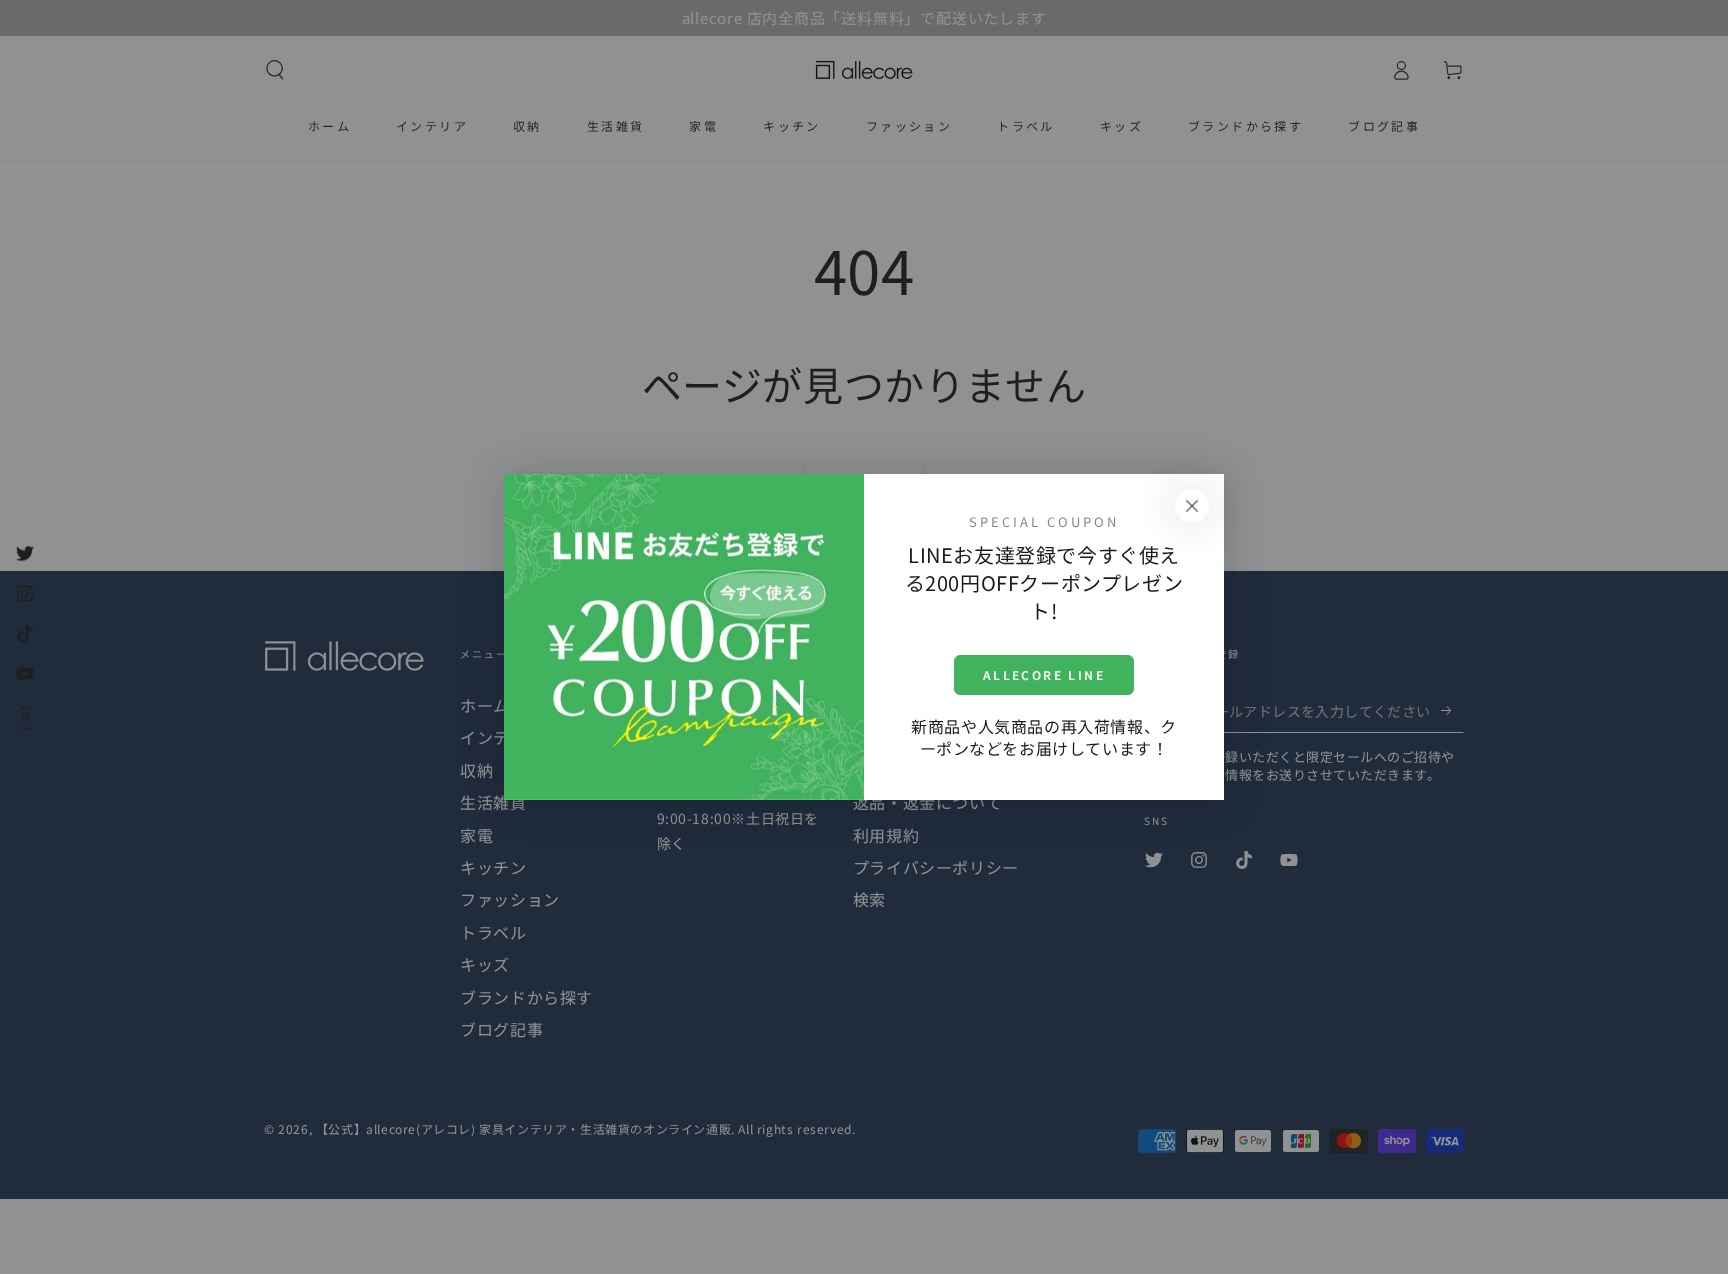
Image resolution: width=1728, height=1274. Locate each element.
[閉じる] (1192, 506)
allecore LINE (1044, 674)
